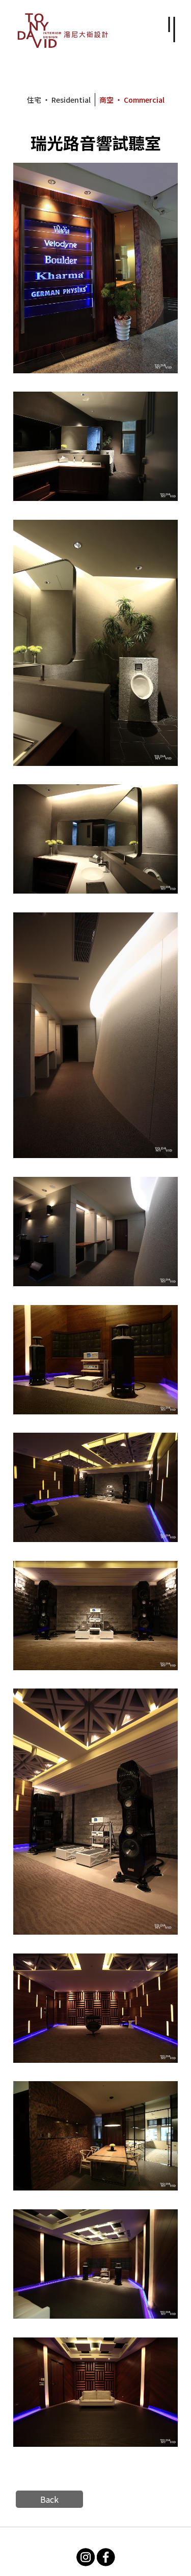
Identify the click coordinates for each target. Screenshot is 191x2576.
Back (49, 2499)
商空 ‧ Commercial (132, 100)
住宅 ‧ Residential (59, 100)
